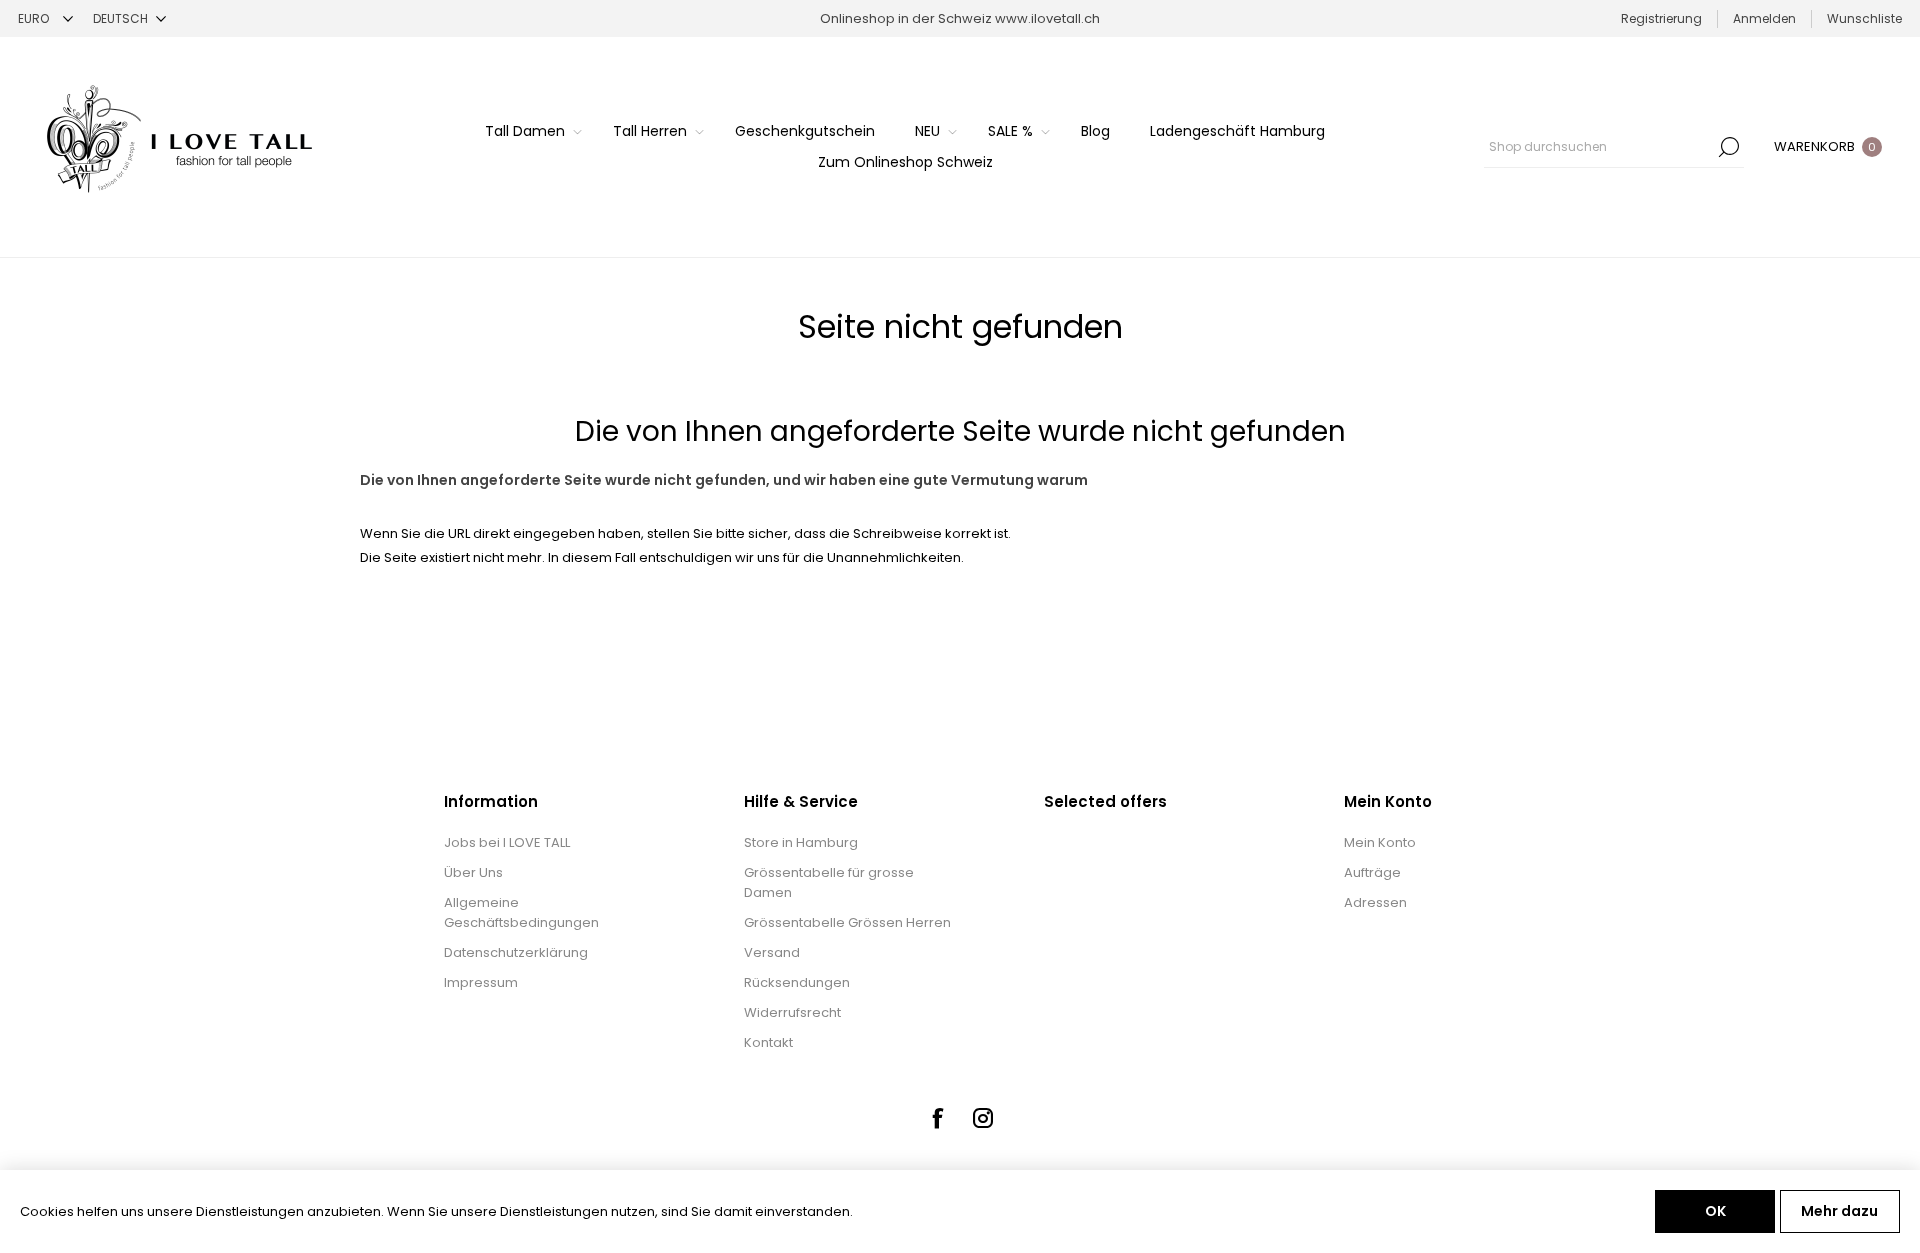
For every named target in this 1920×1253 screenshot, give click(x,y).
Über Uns (473, 872)
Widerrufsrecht (792, 1012)
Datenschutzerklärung (516, 952)
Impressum (481, 982)
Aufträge (1372, 872)
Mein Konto (1380, 842)
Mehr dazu (1839, 1211)
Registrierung (1661, 18)
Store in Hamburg (801, 842)
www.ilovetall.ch (1047, 18)
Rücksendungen (797, 982)
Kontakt (768, 1042)
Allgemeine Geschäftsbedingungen (521, 912)
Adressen (1375, 902)
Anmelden (1764, 18)
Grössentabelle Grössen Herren (847, 922)
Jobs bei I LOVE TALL (507, 842)
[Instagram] (983, 1118)
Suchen (1729, 147)
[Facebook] (937, 1118)
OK (1715, 1211)
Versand (772, 952)
